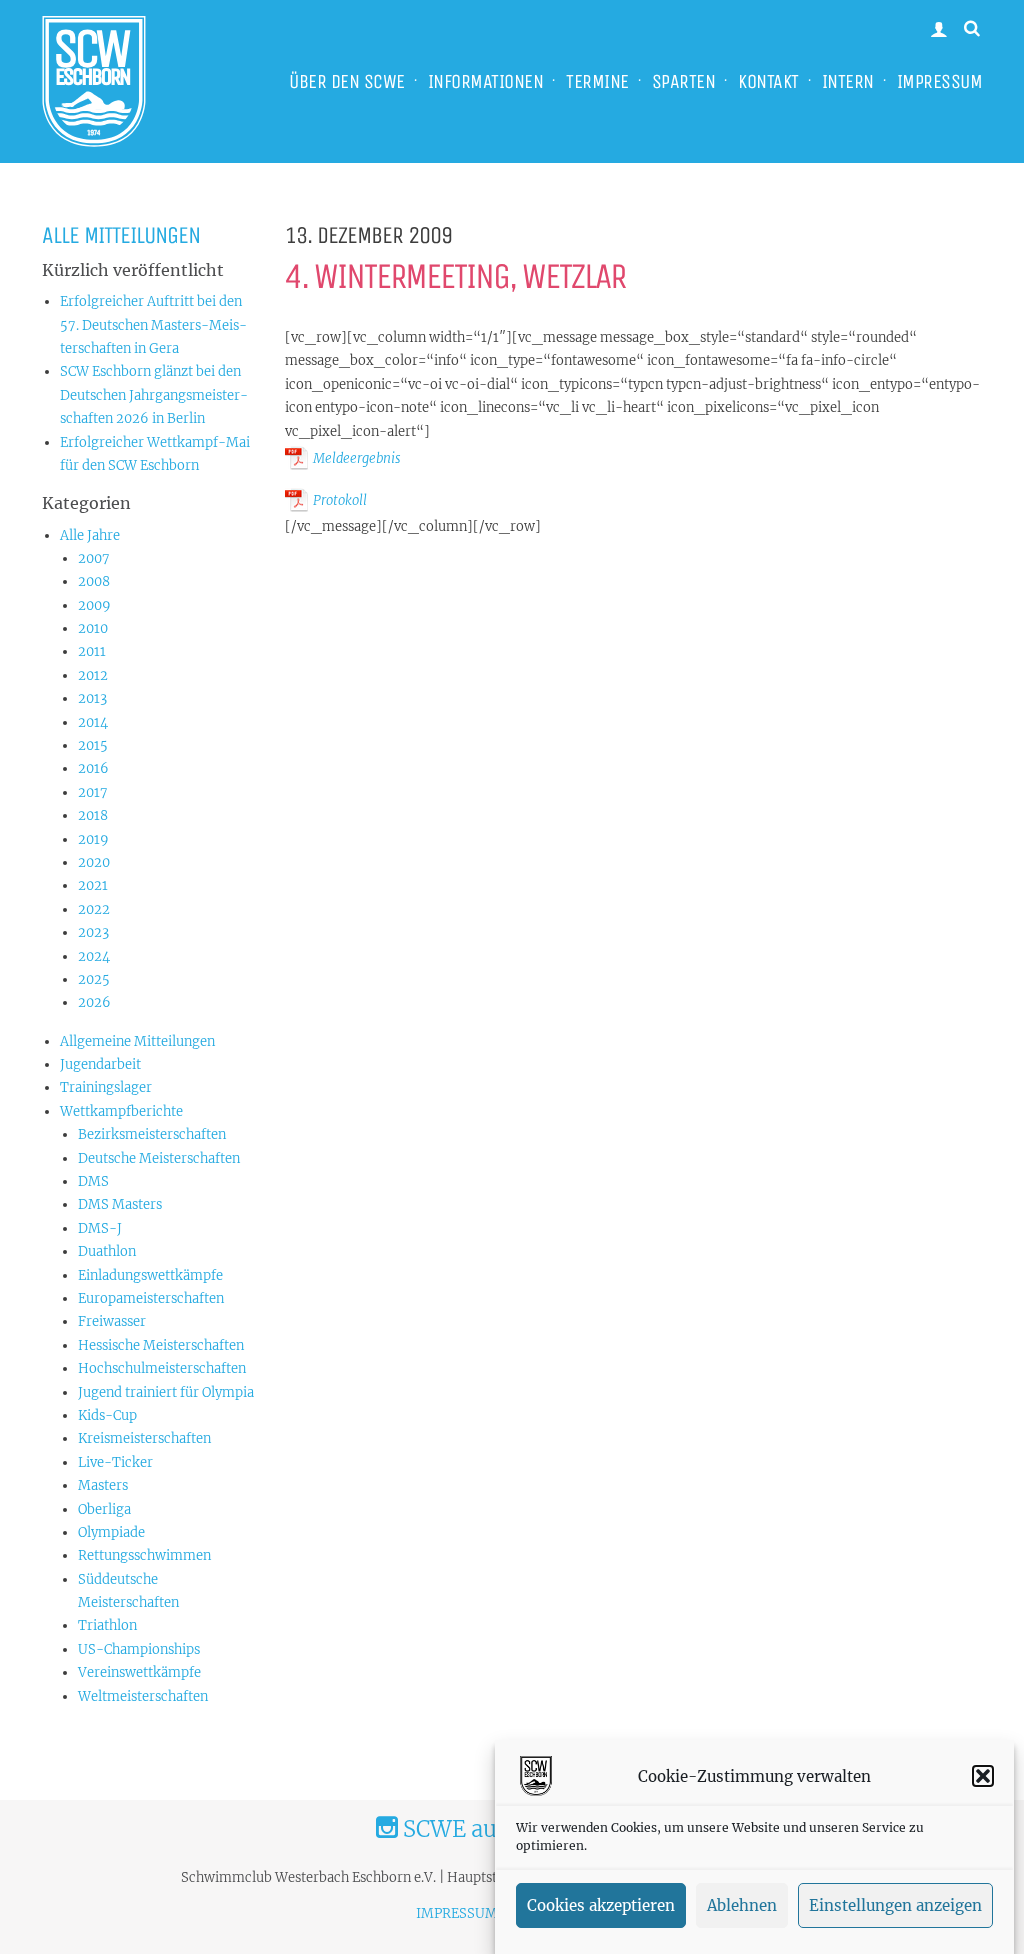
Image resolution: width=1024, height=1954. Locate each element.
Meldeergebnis (357, 458)
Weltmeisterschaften (143, 1696)
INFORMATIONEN (486, 81)
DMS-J (100, 1228)
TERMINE (597, 81)
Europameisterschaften (151, 1298)
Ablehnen (742, 1905)
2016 (93, 768)
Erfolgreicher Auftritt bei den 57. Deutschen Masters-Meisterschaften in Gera (153, 325)
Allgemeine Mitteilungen (137, 1041)
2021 (93, 885)
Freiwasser (112, 1321)
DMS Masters (120, 1204)
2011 (92, 651)
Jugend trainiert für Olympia (166, 1392)
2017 (93, 792)
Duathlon (107, 1251)
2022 (94, 909)
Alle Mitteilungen (121, 235)
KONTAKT (768, 81)
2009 (94, 605)
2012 (93, 675)
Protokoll (340, 500)
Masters (103, 1485)
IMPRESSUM (940, 81)
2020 (94, 862)
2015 (93, 745)
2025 (94, 979)
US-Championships (139, 1649)
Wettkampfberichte (121, 1111)
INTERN (848, 81)
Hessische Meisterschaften (161, 1345)
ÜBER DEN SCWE (347, 81)
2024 (94, 956)
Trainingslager (106, 1087)
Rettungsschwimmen (144, 1555)
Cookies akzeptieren (601, 1905)
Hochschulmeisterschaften (162, 1368)
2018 (93, 815)
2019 (93, 839)
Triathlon (107, 1625)
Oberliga (104, 1509)
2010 (93, 628)
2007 (94, 558)
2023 (93, 932)
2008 (94, 581)
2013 (92, 698)
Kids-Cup (107, 1415)
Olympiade (111, 1532)
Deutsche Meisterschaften (159, 1158)
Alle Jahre (90, 535)
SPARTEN (684, 81)
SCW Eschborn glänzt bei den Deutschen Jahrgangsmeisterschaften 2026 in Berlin (154, 395)
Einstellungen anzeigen (895, 1905)
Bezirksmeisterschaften (152, 1134)
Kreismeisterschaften (144, 1438)
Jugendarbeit (100, 1064)
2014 (93, 722)
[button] (983, 1776)
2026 (94, 1002)
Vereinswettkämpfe (139, 1672)
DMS (93, 1181)
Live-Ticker (115, 1462)
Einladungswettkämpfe (150, 1275)
